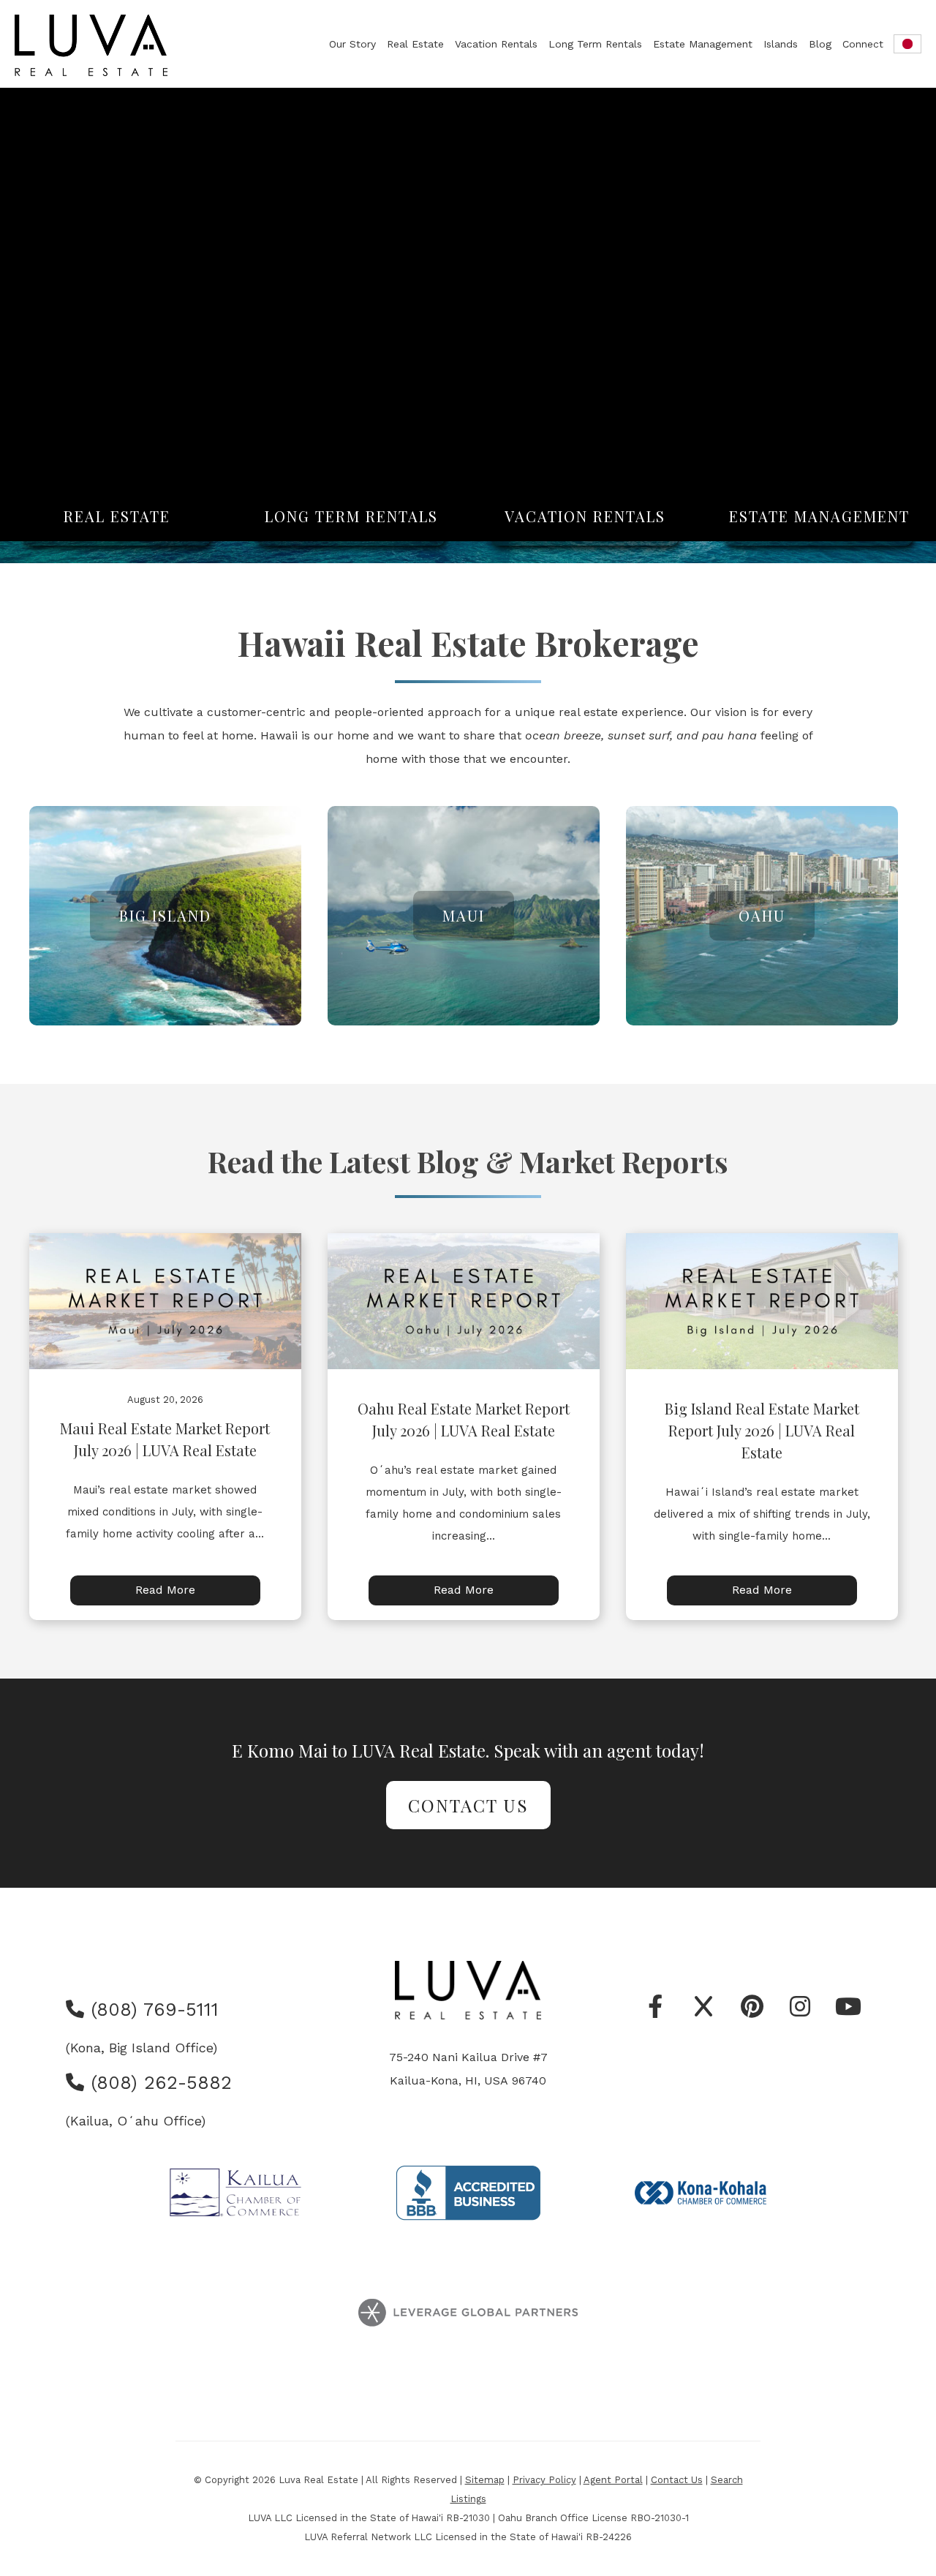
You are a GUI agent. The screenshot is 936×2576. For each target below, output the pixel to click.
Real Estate (415, 44)
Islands (781, 44)
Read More (165, 1590)
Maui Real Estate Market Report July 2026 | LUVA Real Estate (165, 1439)
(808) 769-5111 (151, 2010)
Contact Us (468, 1805)
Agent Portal (613, 2480)
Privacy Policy (544, 2480)
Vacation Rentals (496, 44)
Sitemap (485, 2480)
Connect (863, 44)
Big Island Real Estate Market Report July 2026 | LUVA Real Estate (762, 1430)
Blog (820, 44)
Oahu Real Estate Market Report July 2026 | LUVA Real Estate (464, 1419)
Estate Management (703, 44)
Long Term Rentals (595, 44)
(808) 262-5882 (158, 2083)
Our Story (352, 44)
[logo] (92, 45)
